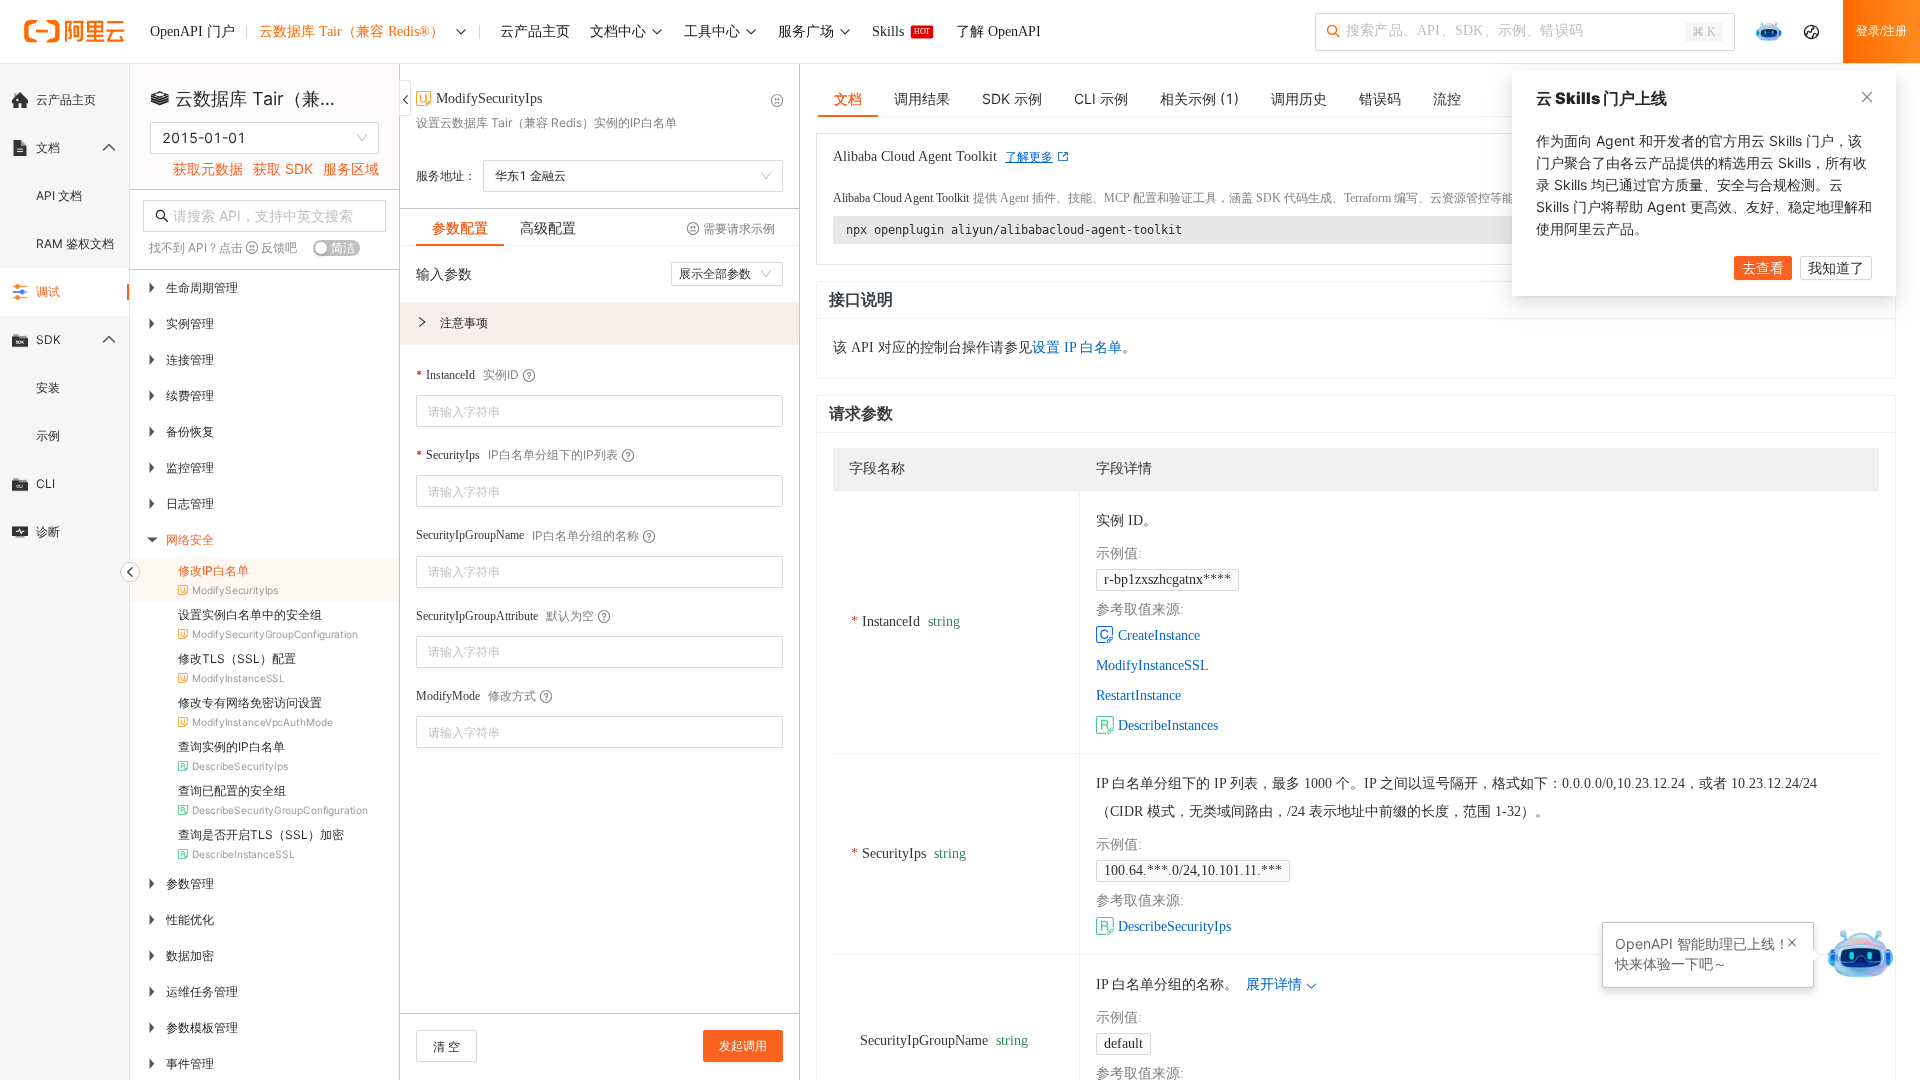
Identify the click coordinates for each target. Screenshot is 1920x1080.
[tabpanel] (599, 639)
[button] (599, 323)
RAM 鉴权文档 (75, 243)
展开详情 (1274, 984)
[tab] (460, 228)
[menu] (64, 316)
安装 (48, 387)
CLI (45, 483)
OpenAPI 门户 (192, 31)
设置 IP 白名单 (1077, 347)
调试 (48, 291)
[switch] (336, 248)
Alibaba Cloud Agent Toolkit (901, 198)
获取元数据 (208, 168)
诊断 (48, 531)
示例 (48, 435)
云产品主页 (66, 99)
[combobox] (585, 411)
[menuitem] (64, 100)
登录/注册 (1881, 31)
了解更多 (1029, 157)
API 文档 (59, 195)
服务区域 (351, 168)
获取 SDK (283, 168)
